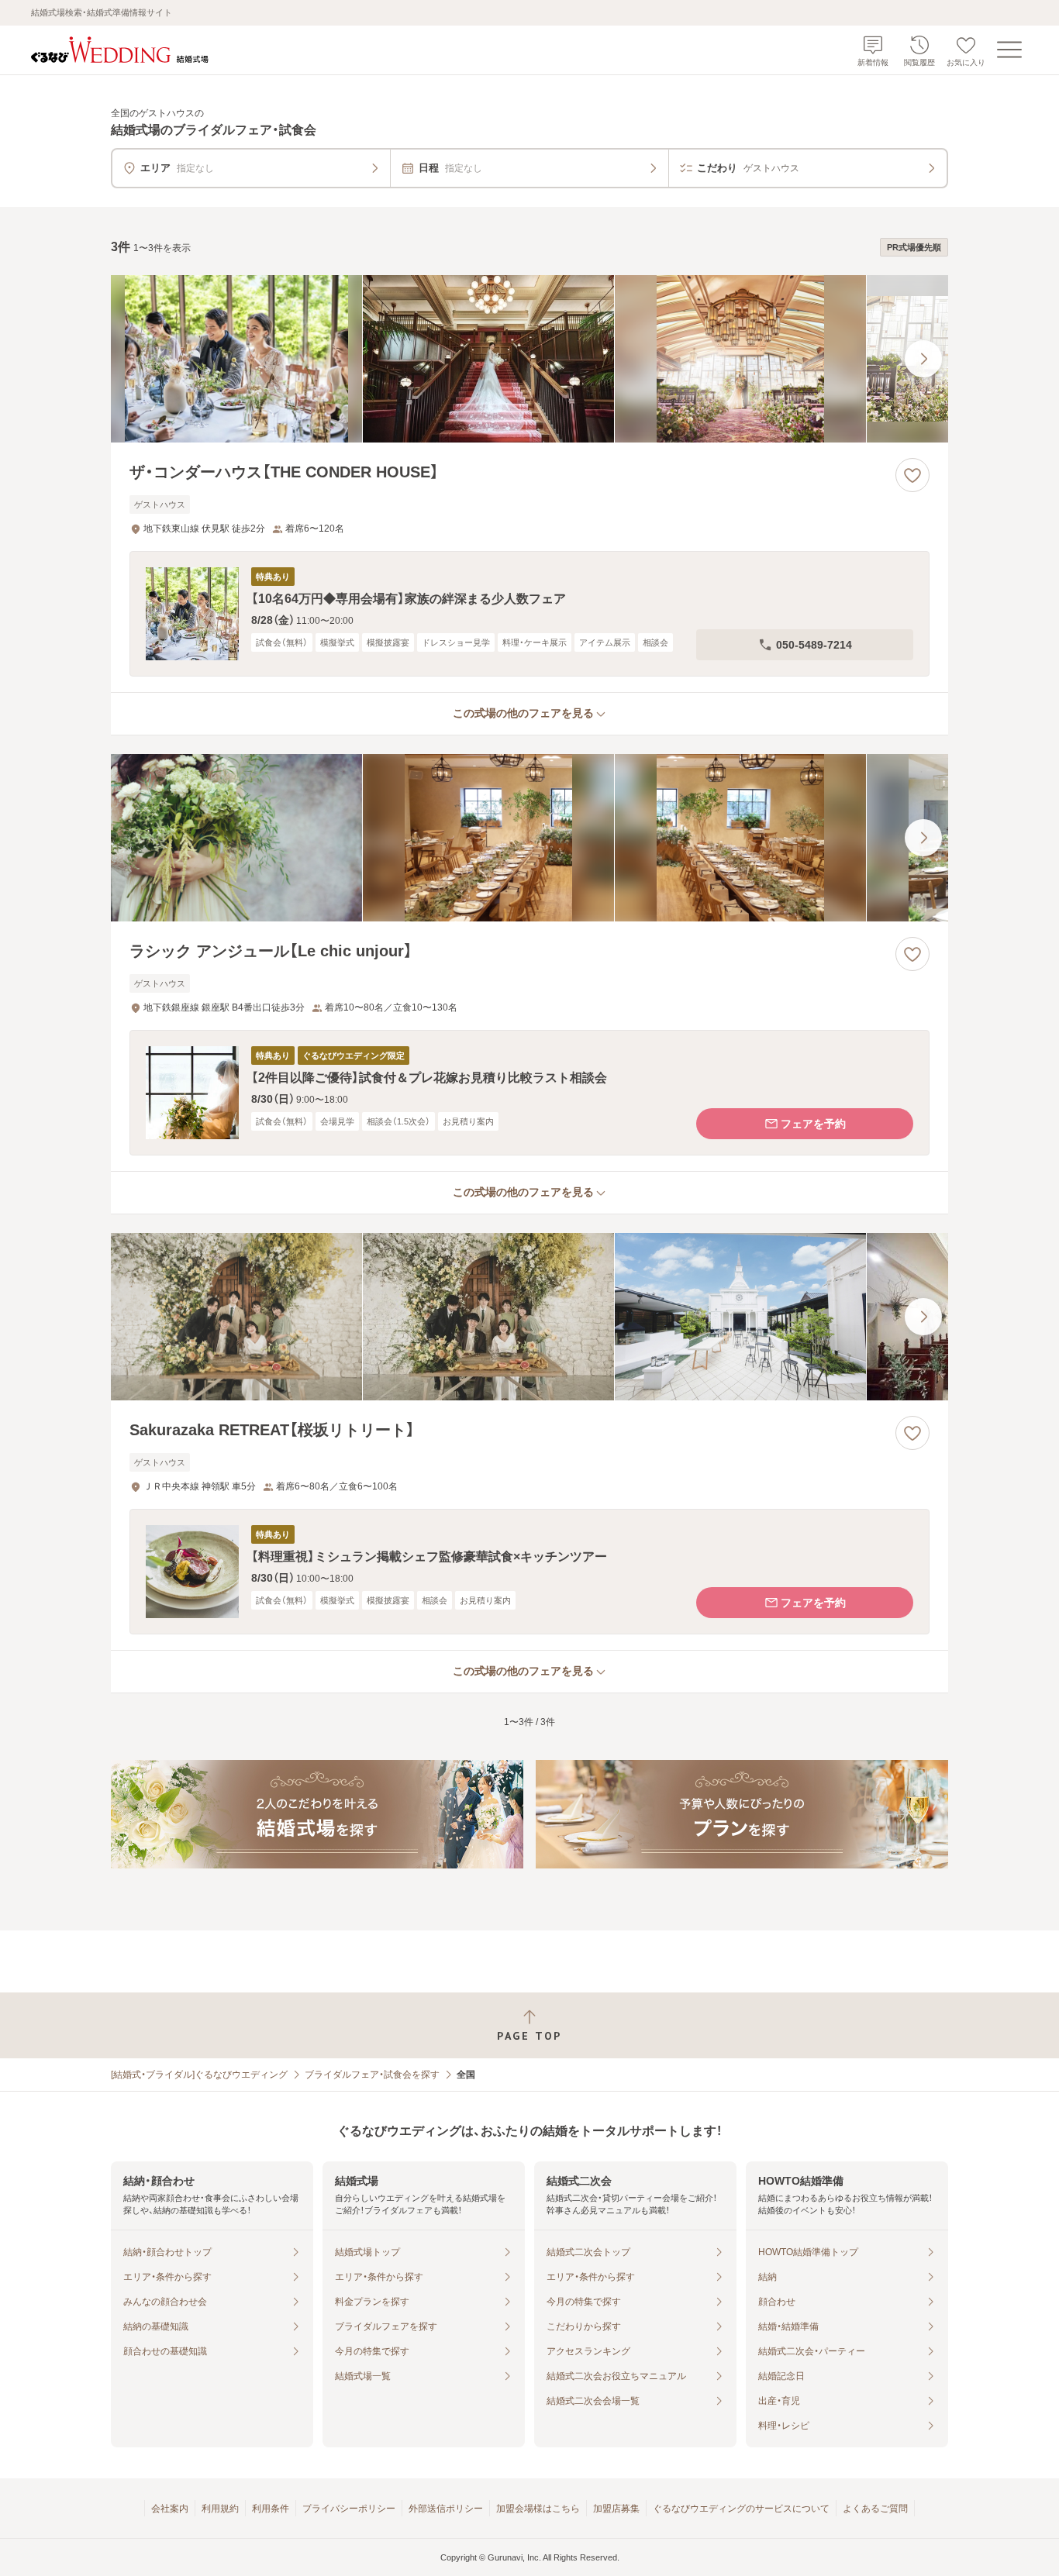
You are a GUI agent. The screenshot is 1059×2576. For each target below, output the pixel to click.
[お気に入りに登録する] (912, 475)
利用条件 (271, 2509)
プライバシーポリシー (349, 2509)
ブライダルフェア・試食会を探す (372, 2075)
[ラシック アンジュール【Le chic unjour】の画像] (529, 838)
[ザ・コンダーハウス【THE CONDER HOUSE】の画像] (529, 359)
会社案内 (170, 2509)
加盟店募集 (616, 2509)
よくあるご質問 (875, 2509)
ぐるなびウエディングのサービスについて (741, 2509)
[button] (529, 614)
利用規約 (220, 2509)
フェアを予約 (813, 1124)
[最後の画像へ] (923, 359)
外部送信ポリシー (446, 2509)
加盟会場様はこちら (538, 2509)
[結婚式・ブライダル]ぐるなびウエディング (199, 2075)
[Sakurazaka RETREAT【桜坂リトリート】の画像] (529, 1317)
